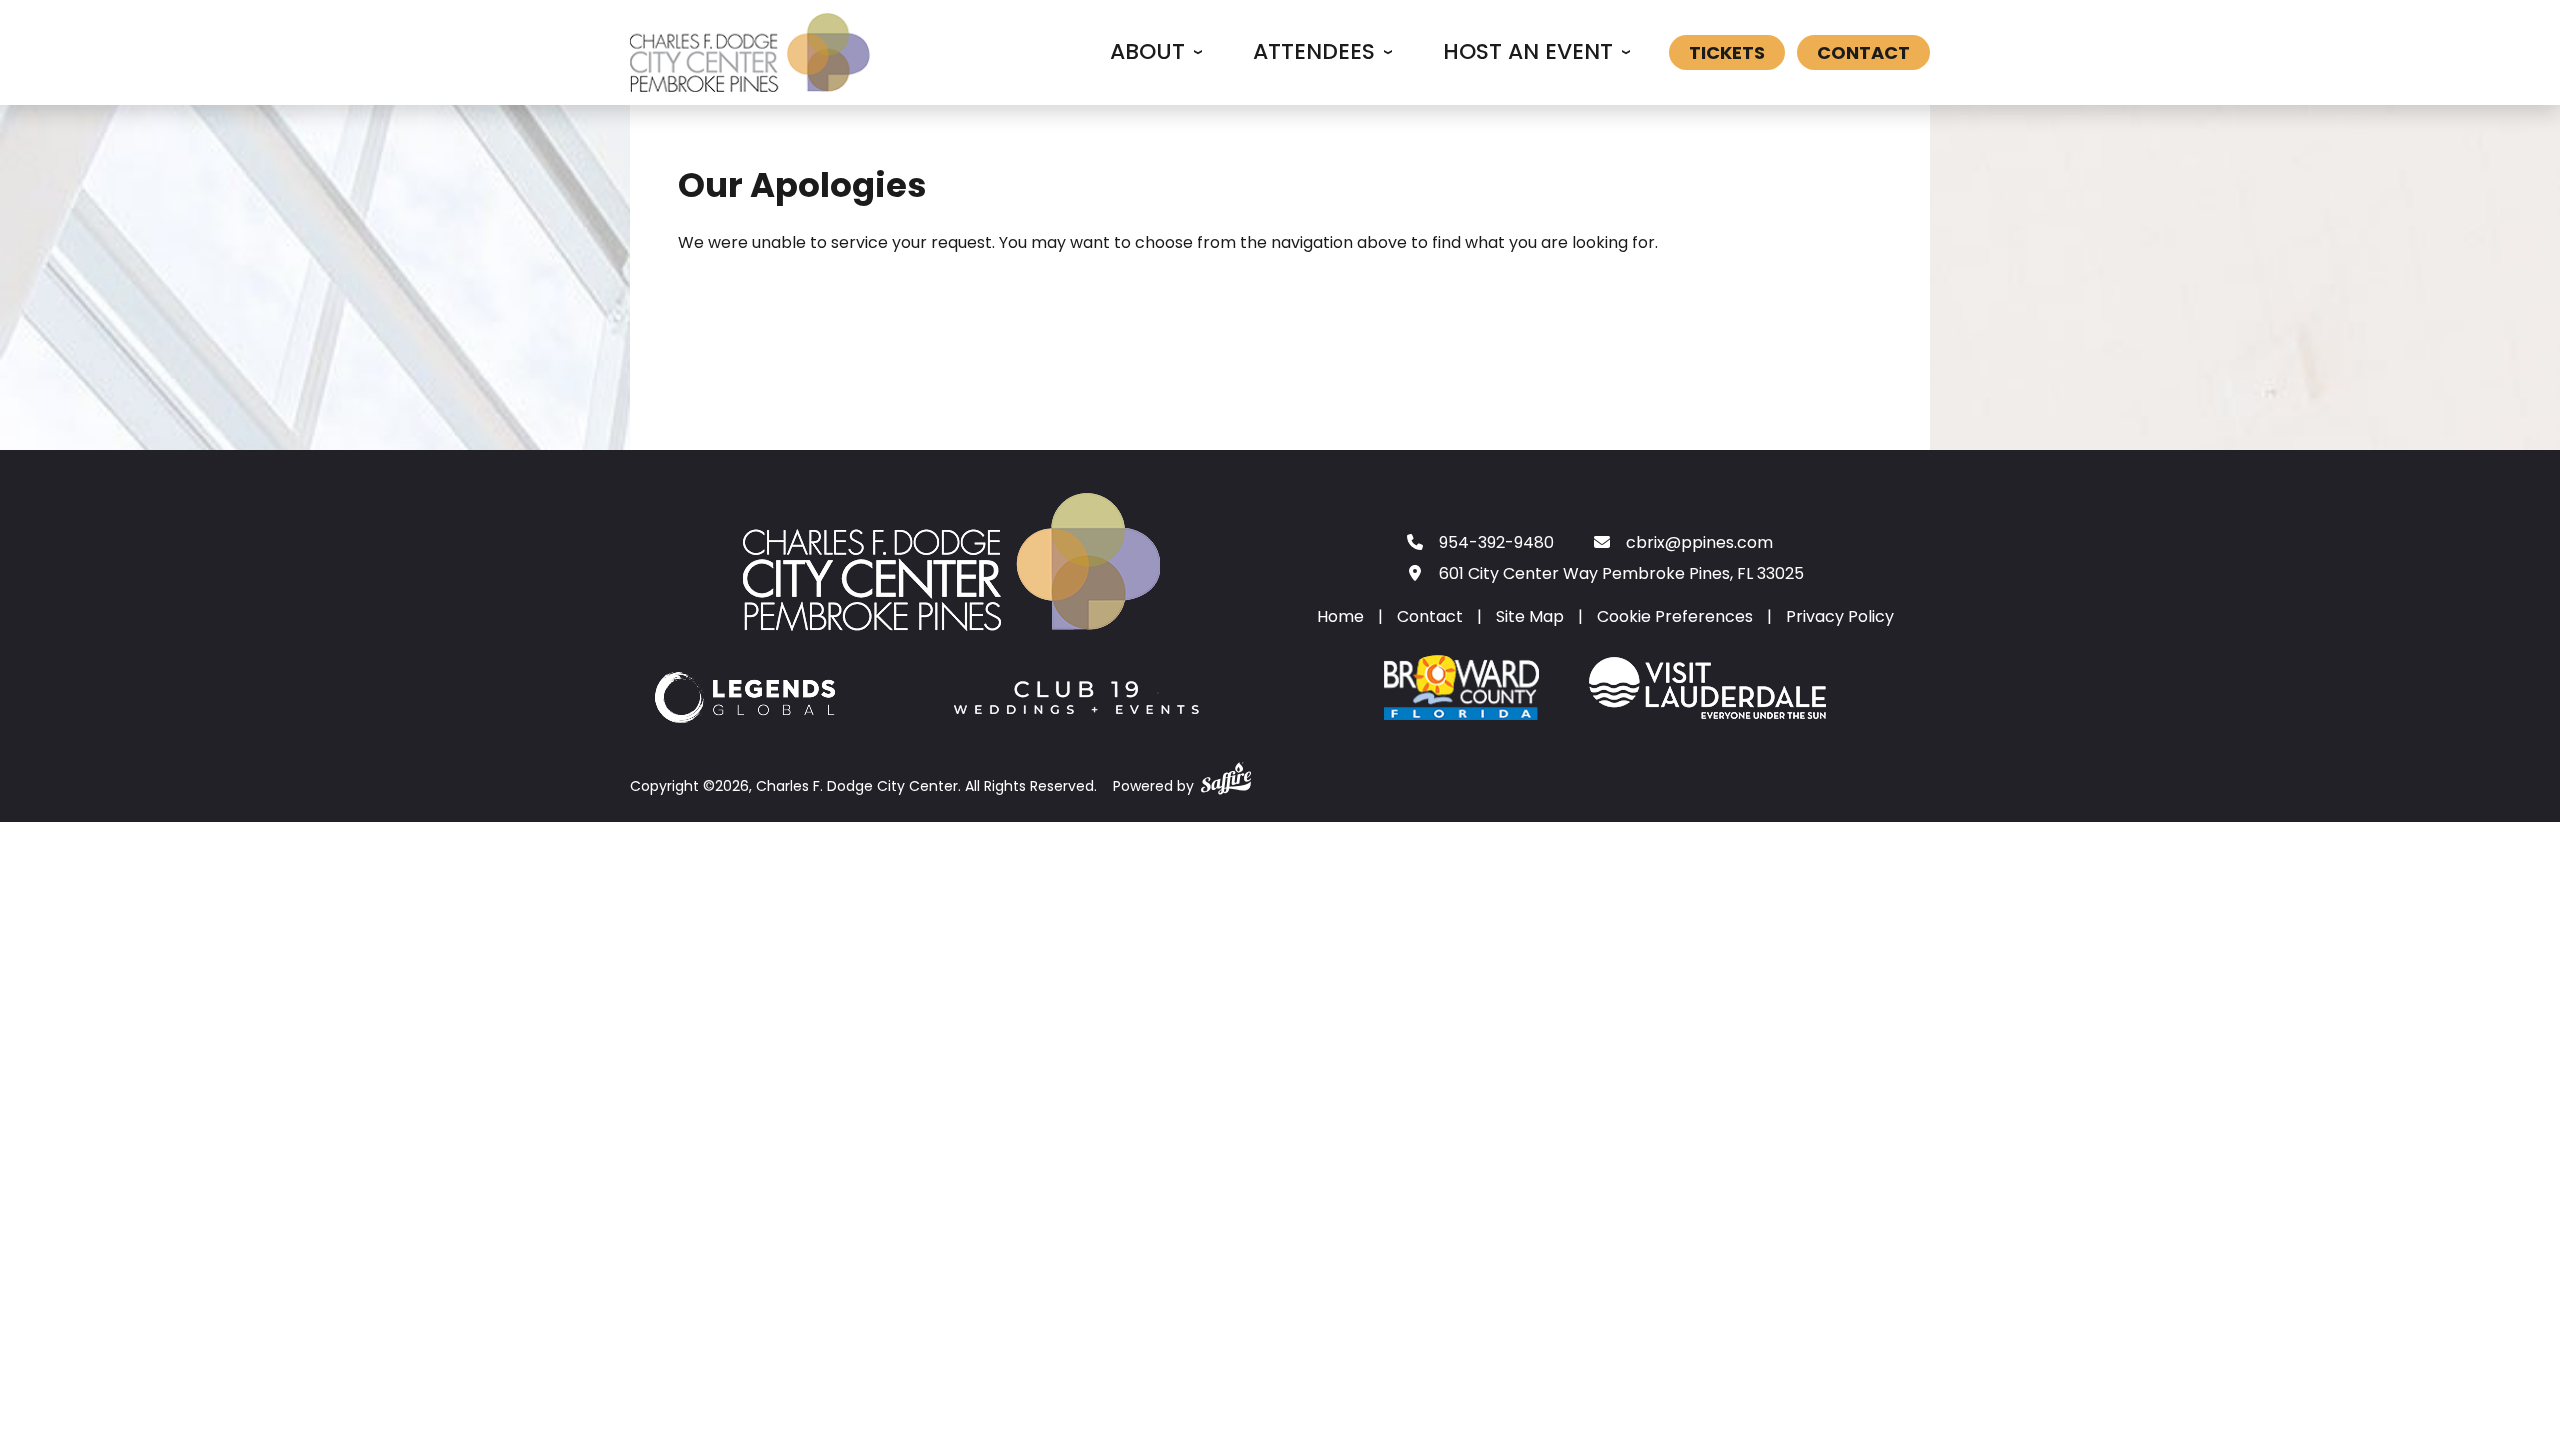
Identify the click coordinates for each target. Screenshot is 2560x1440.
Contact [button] (1863, 52)
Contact (1430, 616)
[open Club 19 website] (1076, 701)
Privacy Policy (1840, 616)
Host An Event (1528, 51)
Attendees (1314, 51)
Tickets (1727, 52)
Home (1340, 616)
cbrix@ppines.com (1699, 542)
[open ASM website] (746, 701)
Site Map (1530, 616)
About (1147, 51)
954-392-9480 (1496, 542)
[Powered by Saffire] (1226, 774)
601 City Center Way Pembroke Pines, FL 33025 (1621, 573)
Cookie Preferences (1675, 616)
